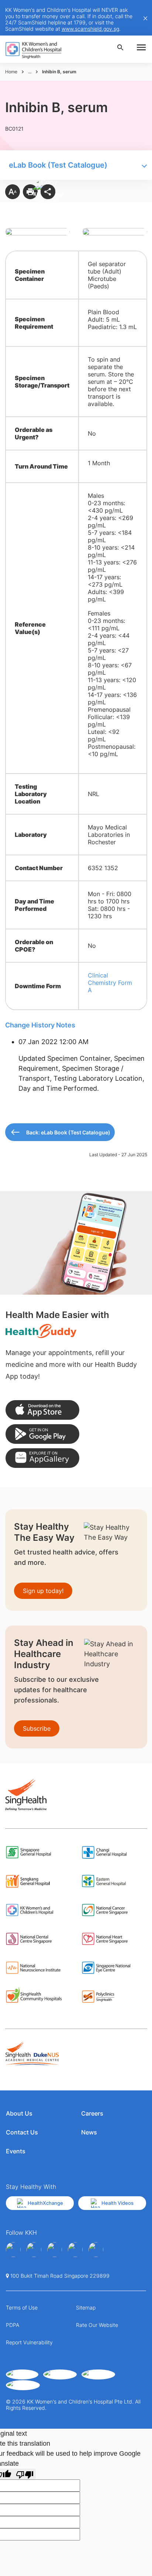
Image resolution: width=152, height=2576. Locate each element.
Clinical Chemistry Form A (110, 983)
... (30, 72)
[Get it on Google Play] (42, 1434)
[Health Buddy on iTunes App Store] (42, 1410)
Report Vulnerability (29, 2342)
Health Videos (118, 2203)
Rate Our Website (97, 2325)
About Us (19, 2113)
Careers (92, 2113)
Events (16, 2151)
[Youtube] (34, 2250)
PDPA (13, 2325)
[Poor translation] (25, 2474)
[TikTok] (96, 2250)
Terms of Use (22, 2307)
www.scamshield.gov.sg (90, 29)
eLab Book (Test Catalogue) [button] (58, 165)
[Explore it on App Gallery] (42, 1458)
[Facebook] (13, 2250)
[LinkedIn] (75, 2250)
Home (11, 72)
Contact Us (22, 2132)
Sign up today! (43, 1591)
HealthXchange (45, 2203)
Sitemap (86, 2307)
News (89, 2132)
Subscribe (37, 1728)
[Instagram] (55, 2250)
